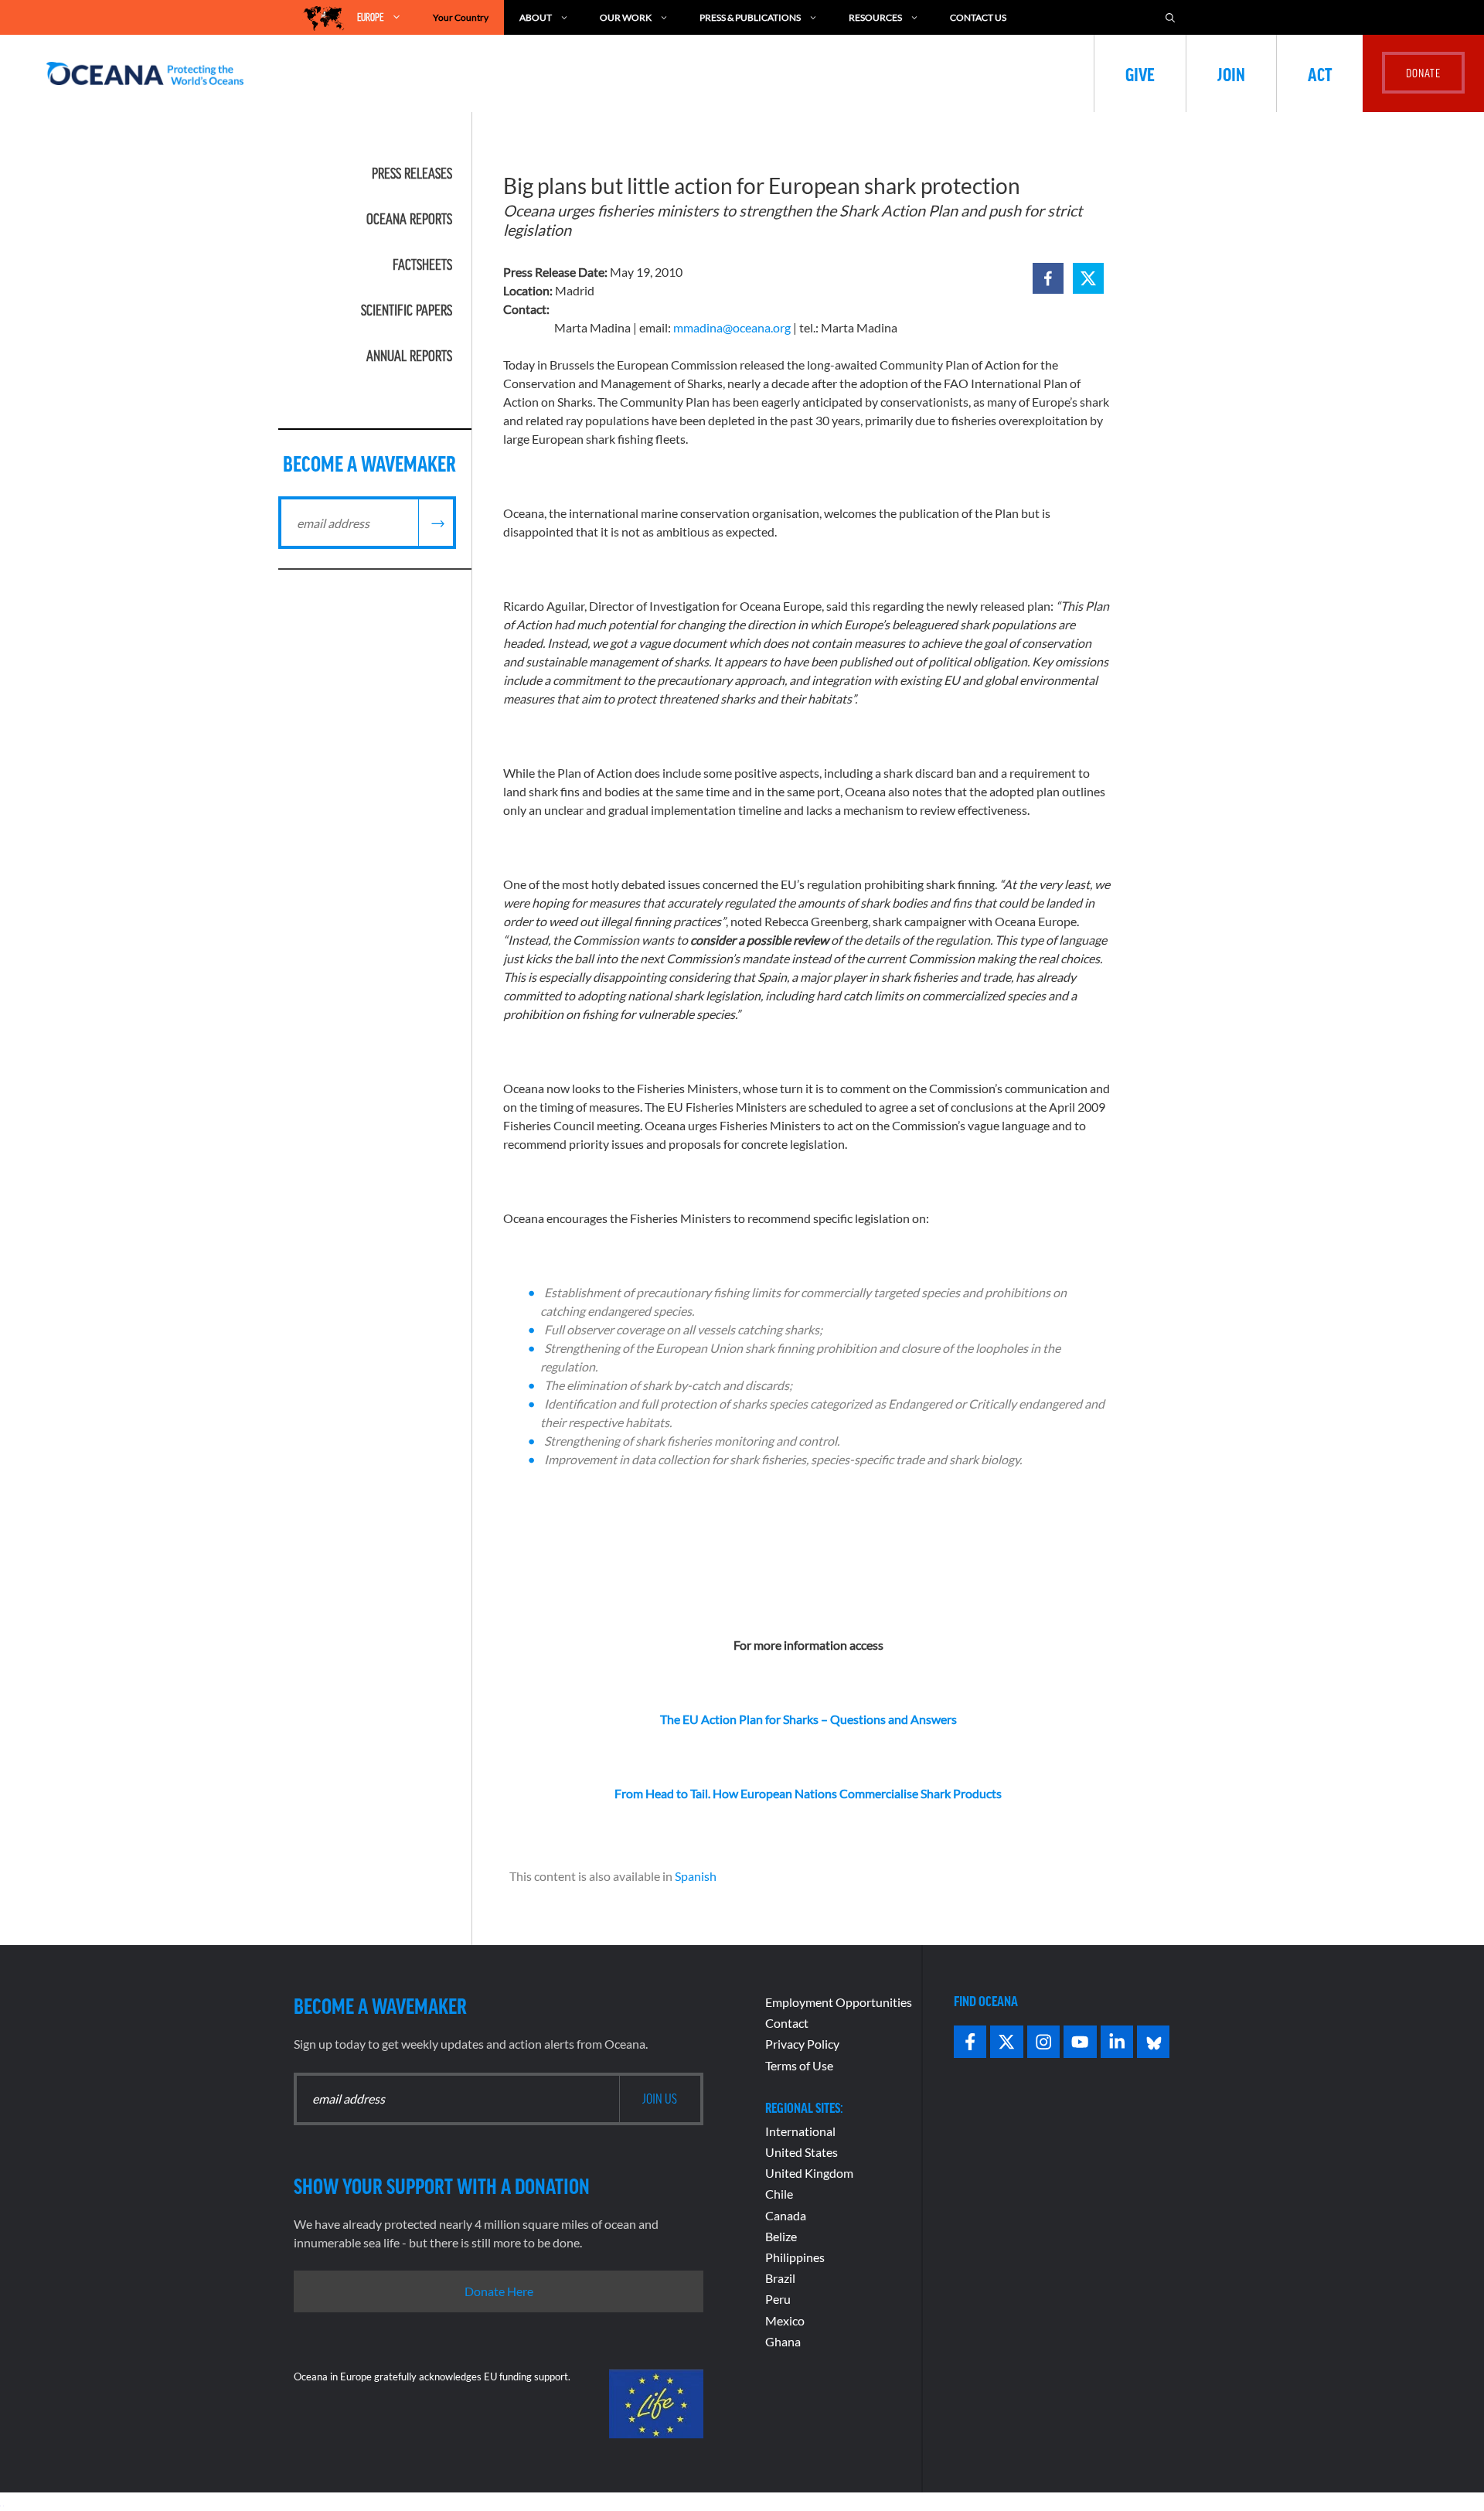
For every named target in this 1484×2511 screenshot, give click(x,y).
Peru (778, 2299)
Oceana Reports (409, 219)
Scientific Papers (407, 310)
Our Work (626, 17)
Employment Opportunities (839, 2002)
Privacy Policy (802, 2044)
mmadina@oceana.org (732, 327)
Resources (875, 17)
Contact (787, 2023)
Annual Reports (409, 356)
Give (1140, 73)
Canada (786, 2215)
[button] (1048, 278)
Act (1320, 73)
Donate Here (499, 2291)
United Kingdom (809, 2173)
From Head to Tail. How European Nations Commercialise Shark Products (808, 1793)
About (536, 17)
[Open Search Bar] (1170, 17)
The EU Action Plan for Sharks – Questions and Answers (808, 1719)
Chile (779, 2194)
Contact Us (978, 17)
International (800, 2131)
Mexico (785, 2320)
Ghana (783, 2341)
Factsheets (422, 264)
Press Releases (412, 173)
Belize (781, 2236)
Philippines (795, 2257)
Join (1231, 73)
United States (802, 2152)
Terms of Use (799, 2065)
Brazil (780, 2278)
